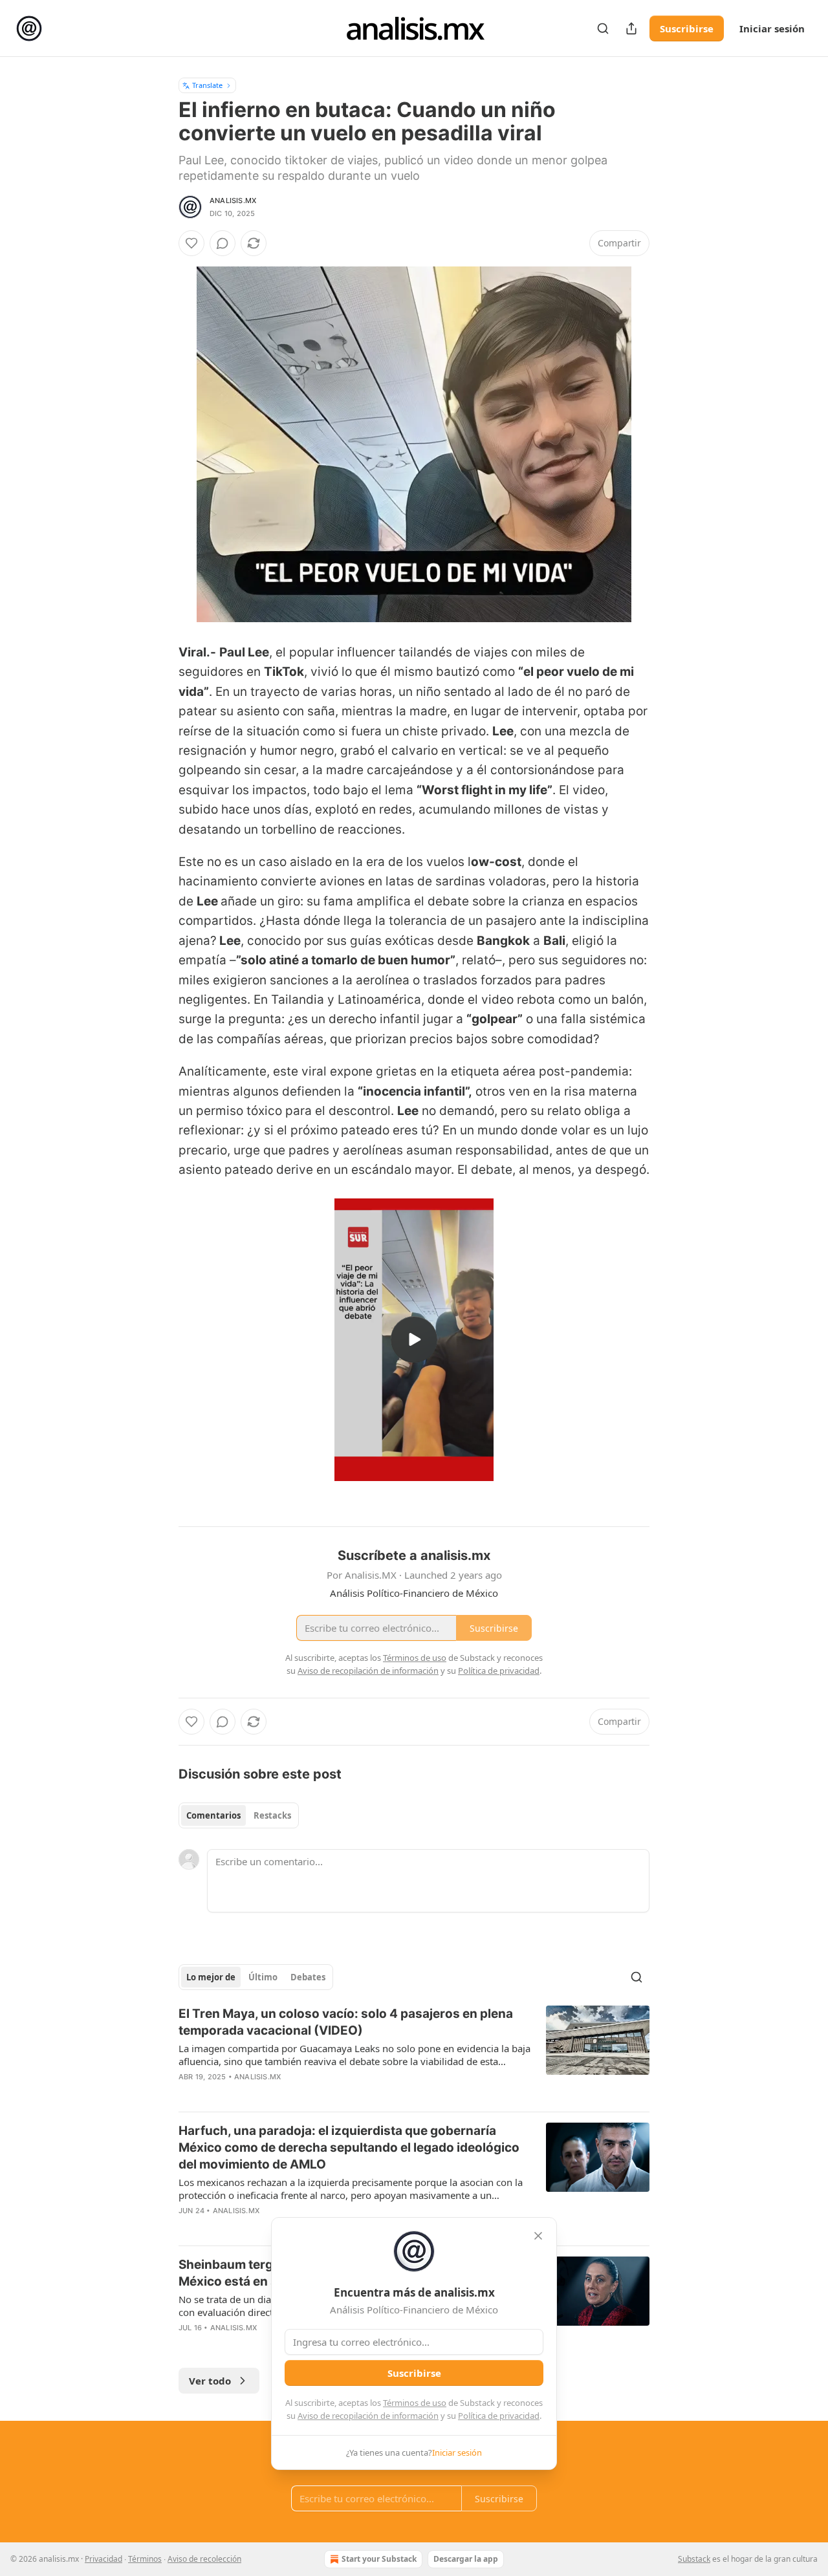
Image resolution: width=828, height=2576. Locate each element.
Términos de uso (415, 2403)
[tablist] (239, 1815)
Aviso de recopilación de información (368, 2416)
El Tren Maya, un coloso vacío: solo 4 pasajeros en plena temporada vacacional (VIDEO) (346, 2022)
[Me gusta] (191, 243)
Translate (207, 85)
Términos (145, 2559)
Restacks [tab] (272, 1815)
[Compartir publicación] (631, 28)
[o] (414, 1339)
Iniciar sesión (772, 28)
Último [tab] (263, 1977)
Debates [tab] (308, 1977)
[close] (538, 2236)
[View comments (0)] (223, 243)
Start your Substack (379, 2559)
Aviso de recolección (204, 2559)
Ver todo (210, 2381)
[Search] (603, 28)
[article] (414, 2053)
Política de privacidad (499, 2416)
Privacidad (103, 2559)
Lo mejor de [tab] (211, 1977)
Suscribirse (687, 28)
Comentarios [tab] (213, 1815)
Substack (694, 2559)
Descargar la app (466, 2559)
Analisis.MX (233, 200)
